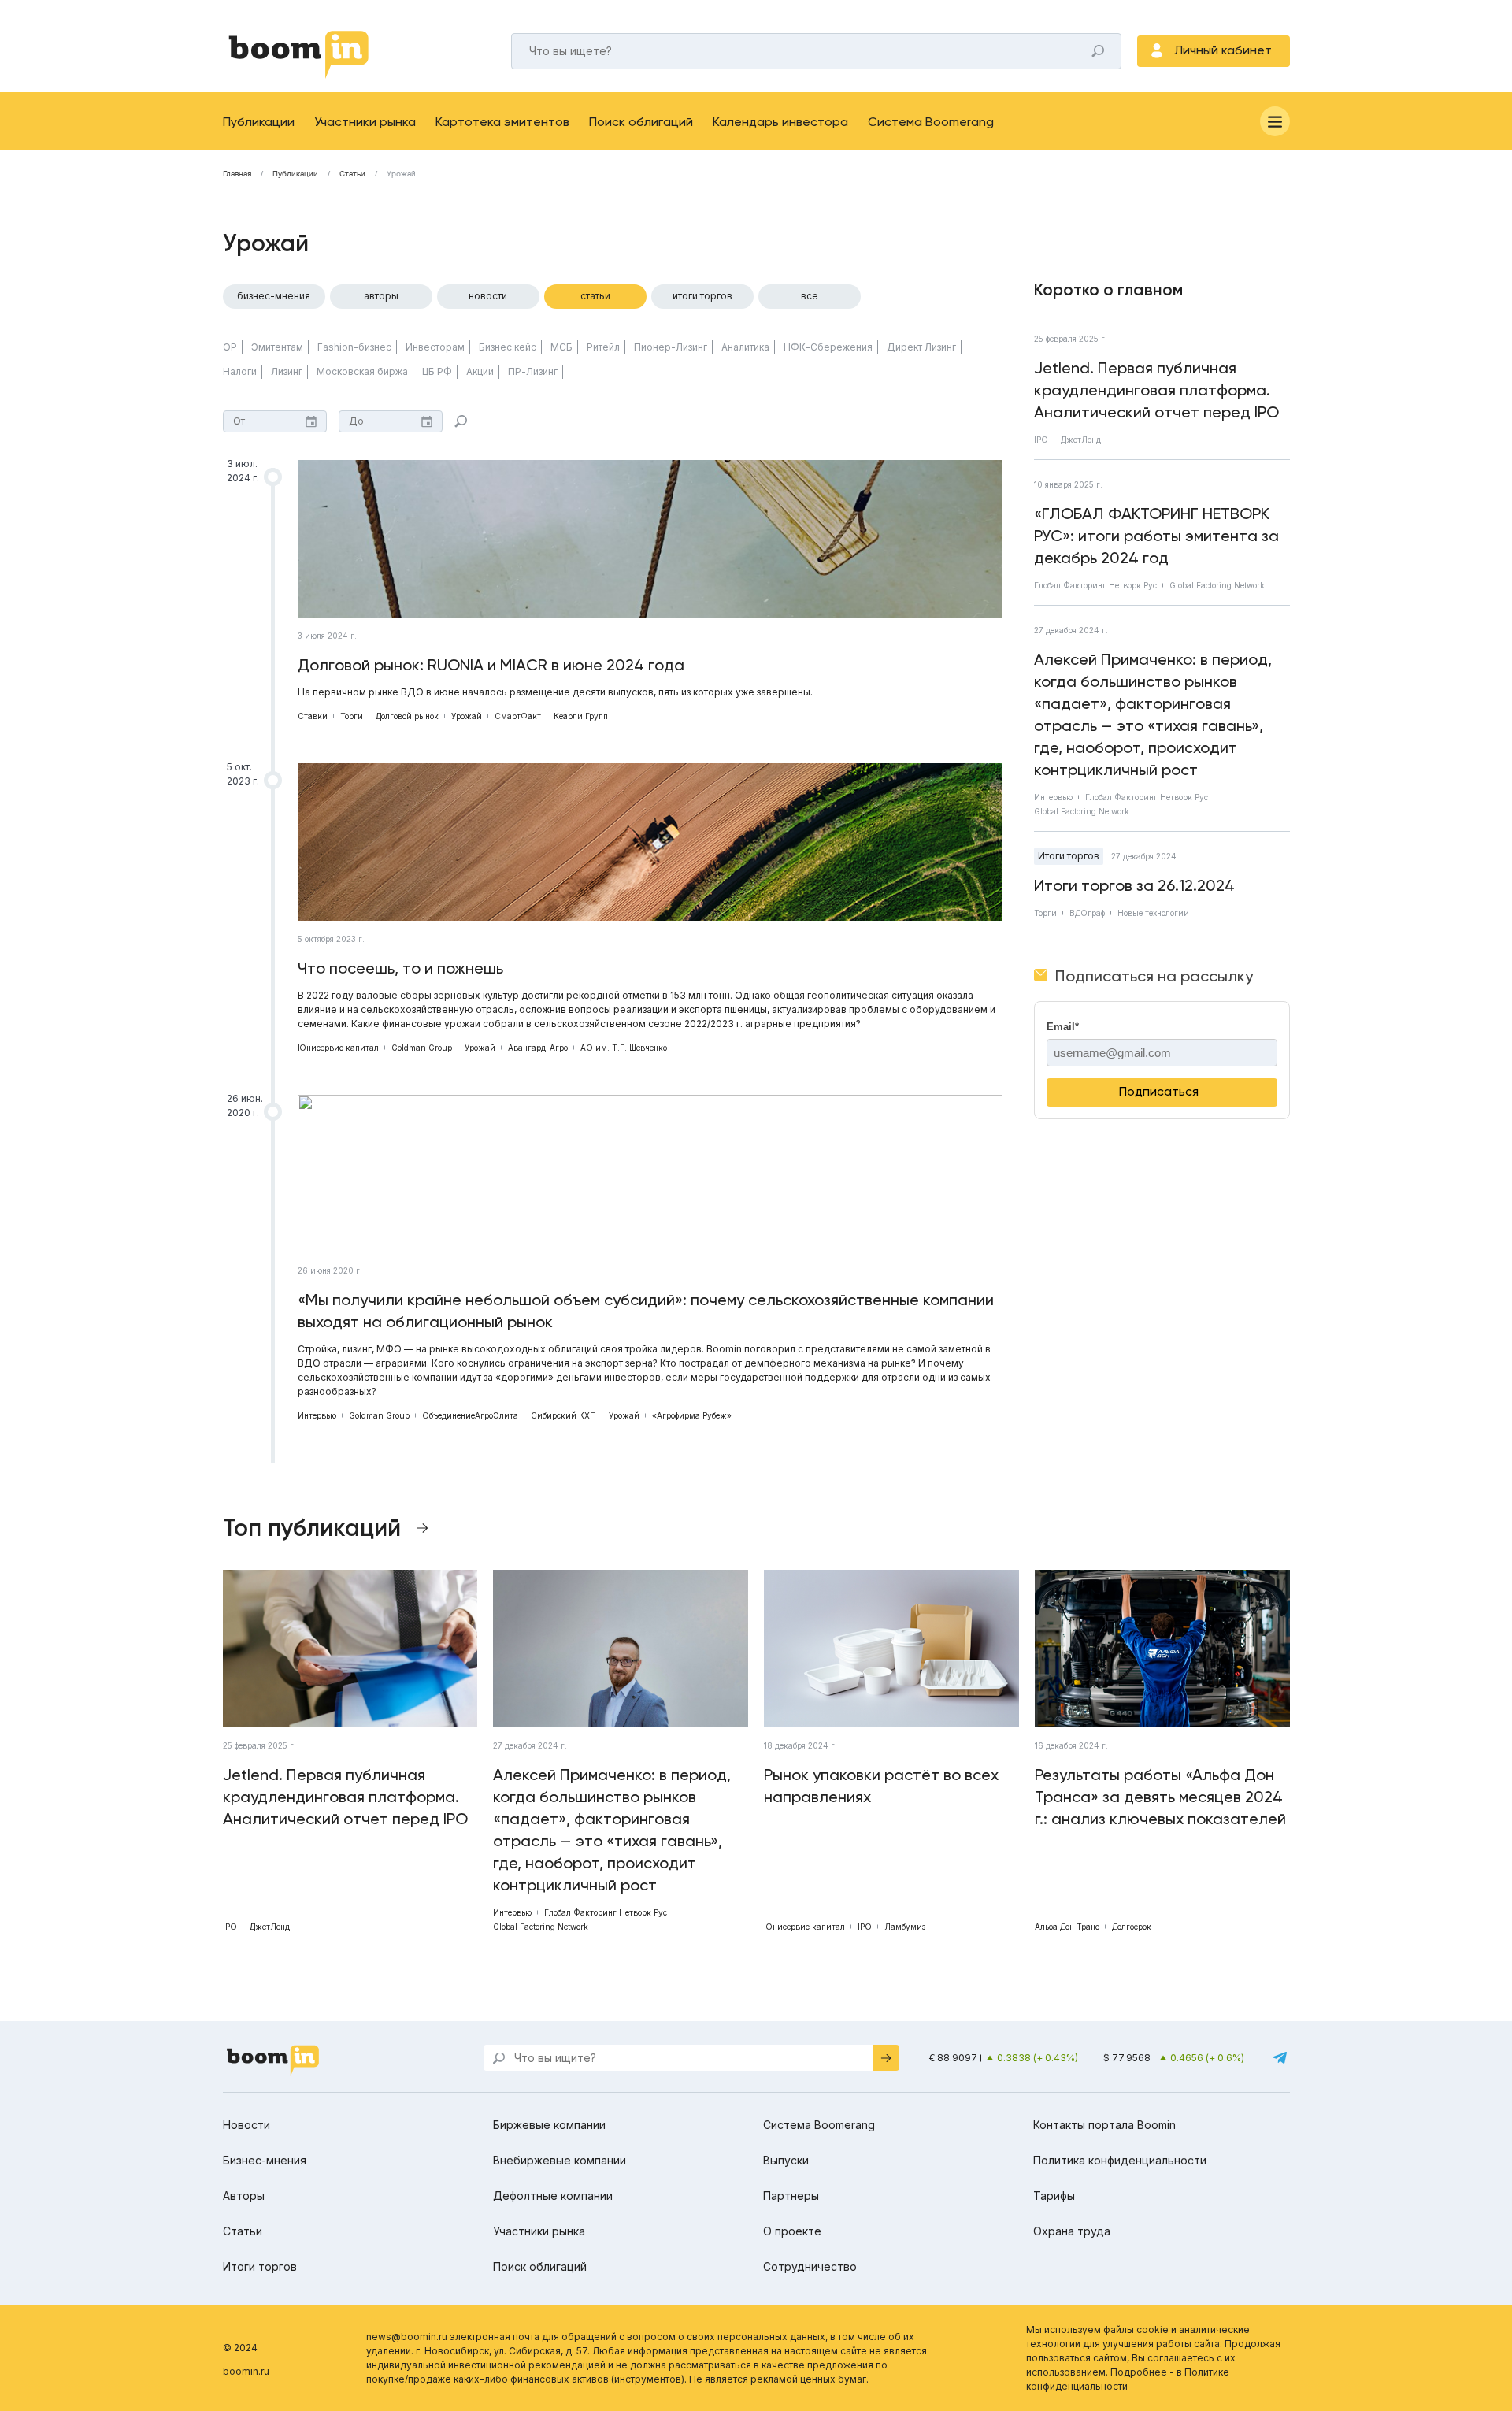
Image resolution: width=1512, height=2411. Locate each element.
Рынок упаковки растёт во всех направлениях (881, 1786)
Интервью (317, 1415)
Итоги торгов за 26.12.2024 (1134, 885)
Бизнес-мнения (274, 296)
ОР (230, 347)
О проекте (792, 2231)
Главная (237, 174)
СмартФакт (518, 716)
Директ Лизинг (921, 347)
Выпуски (786, 2160)
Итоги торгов (702, 296)
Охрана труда (1072, 2231)
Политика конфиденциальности (1120, 2160)
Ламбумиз (905, 1927)
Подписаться (1159, 1091)
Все (810, 296)
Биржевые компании (549, 2125)
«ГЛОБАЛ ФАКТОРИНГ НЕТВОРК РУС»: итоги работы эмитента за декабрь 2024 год (1156, 536)
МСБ (561, 347)
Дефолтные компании (553, 2196)
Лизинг (287, 371)
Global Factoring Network (1217, 585)
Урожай (467, 716)
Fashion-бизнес (354, 347)
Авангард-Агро (538, 1048)
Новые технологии (1153, 913)
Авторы (381, 296)
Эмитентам (277, 347)
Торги (352, 716)
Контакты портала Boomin (1104, 2125)
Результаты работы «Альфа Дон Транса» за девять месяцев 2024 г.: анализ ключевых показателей (1160, 1797)
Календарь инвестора (780, 122)
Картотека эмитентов (502, 122)
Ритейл (603, 347)
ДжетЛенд (1081, 440)
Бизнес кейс (508, 347)
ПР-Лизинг (533, 371)
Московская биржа (362, 371)
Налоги (240, 371)
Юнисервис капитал (338, 1048)
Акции (480, 371)
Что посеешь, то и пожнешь (400, 968)
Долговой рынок (407, 716)
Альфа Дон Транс (1067, 1927)
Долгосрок (1132, 1927)
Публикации (259, 122)
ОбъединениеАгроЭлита (470, 1415)
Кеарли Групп (581, 716)
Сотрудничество (810, 2266)
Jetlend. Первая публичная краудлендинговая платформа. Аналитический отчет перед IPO (1156, 390)
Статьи (352, 174)
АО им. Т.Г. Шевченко (624, 1048)
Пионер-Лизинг (671, 347)
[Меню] (1275, 121)
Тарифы (1054, 2196)
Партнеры (791, 2196)
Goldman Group (422, 1048)
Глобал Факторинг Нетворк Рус (1095, 585)
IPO (1041, 440)
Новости (488, 296)
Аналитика (745, 347)
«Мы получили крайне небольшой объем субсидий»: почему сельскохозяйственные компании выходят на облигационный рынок (646, 1311)
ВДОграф (1087, 913)
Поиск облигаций (641, 122)
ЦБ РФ (437, 371)
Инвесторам (435, 347)
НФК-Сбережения (828, 347)
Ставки (313, 716)
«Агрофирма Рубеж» (692, 1415)
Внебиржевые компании (560, 2160)
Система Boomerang (931, 122)
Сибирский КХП (563, 1415)
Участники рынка (365, 122)
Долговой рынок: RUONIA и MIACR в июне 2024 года (491, 665)
